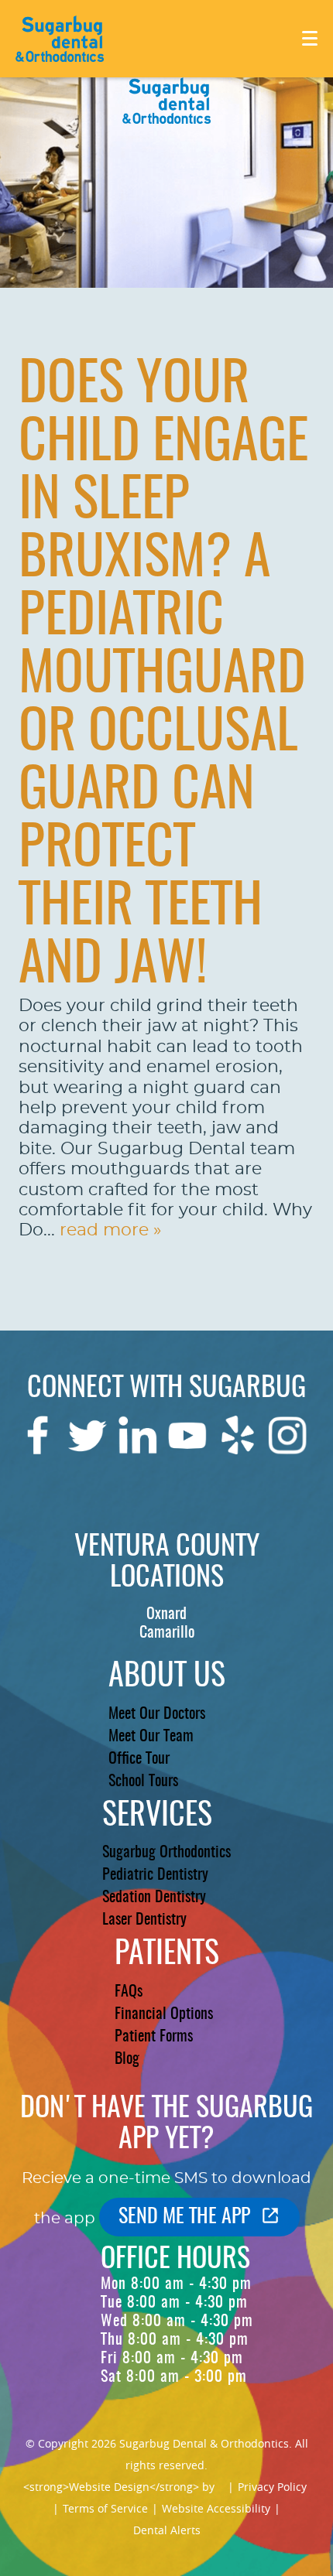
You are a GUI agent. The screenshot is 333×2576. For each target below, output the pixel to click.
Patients (167, 1955)
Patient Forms (154, 2037)
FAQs (129, 1992)
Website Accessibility (216, 2508)
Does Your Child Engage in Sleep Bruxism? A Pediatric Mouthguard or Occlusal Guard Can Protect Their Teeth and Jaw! (163, 676)
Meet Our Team (151, 1737)
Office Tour (139, 1759)
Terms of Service (105, 2508)
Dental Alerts (167, 2530)
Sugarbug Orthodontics (166, 1853)
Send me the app (184, 2217)
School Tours (143, 1782)
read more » (110, 1230)
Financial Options (164, 2014)
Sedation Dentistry (154, 1898)
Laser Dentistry (144, 1920)
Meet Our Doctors (157, 1714)
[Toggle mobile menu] (310, 38)
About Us (167, 1677)
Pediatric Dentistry (155, 1875)
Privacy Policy (272, 2487)
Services (157, 1816)
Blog (127, 2059)
